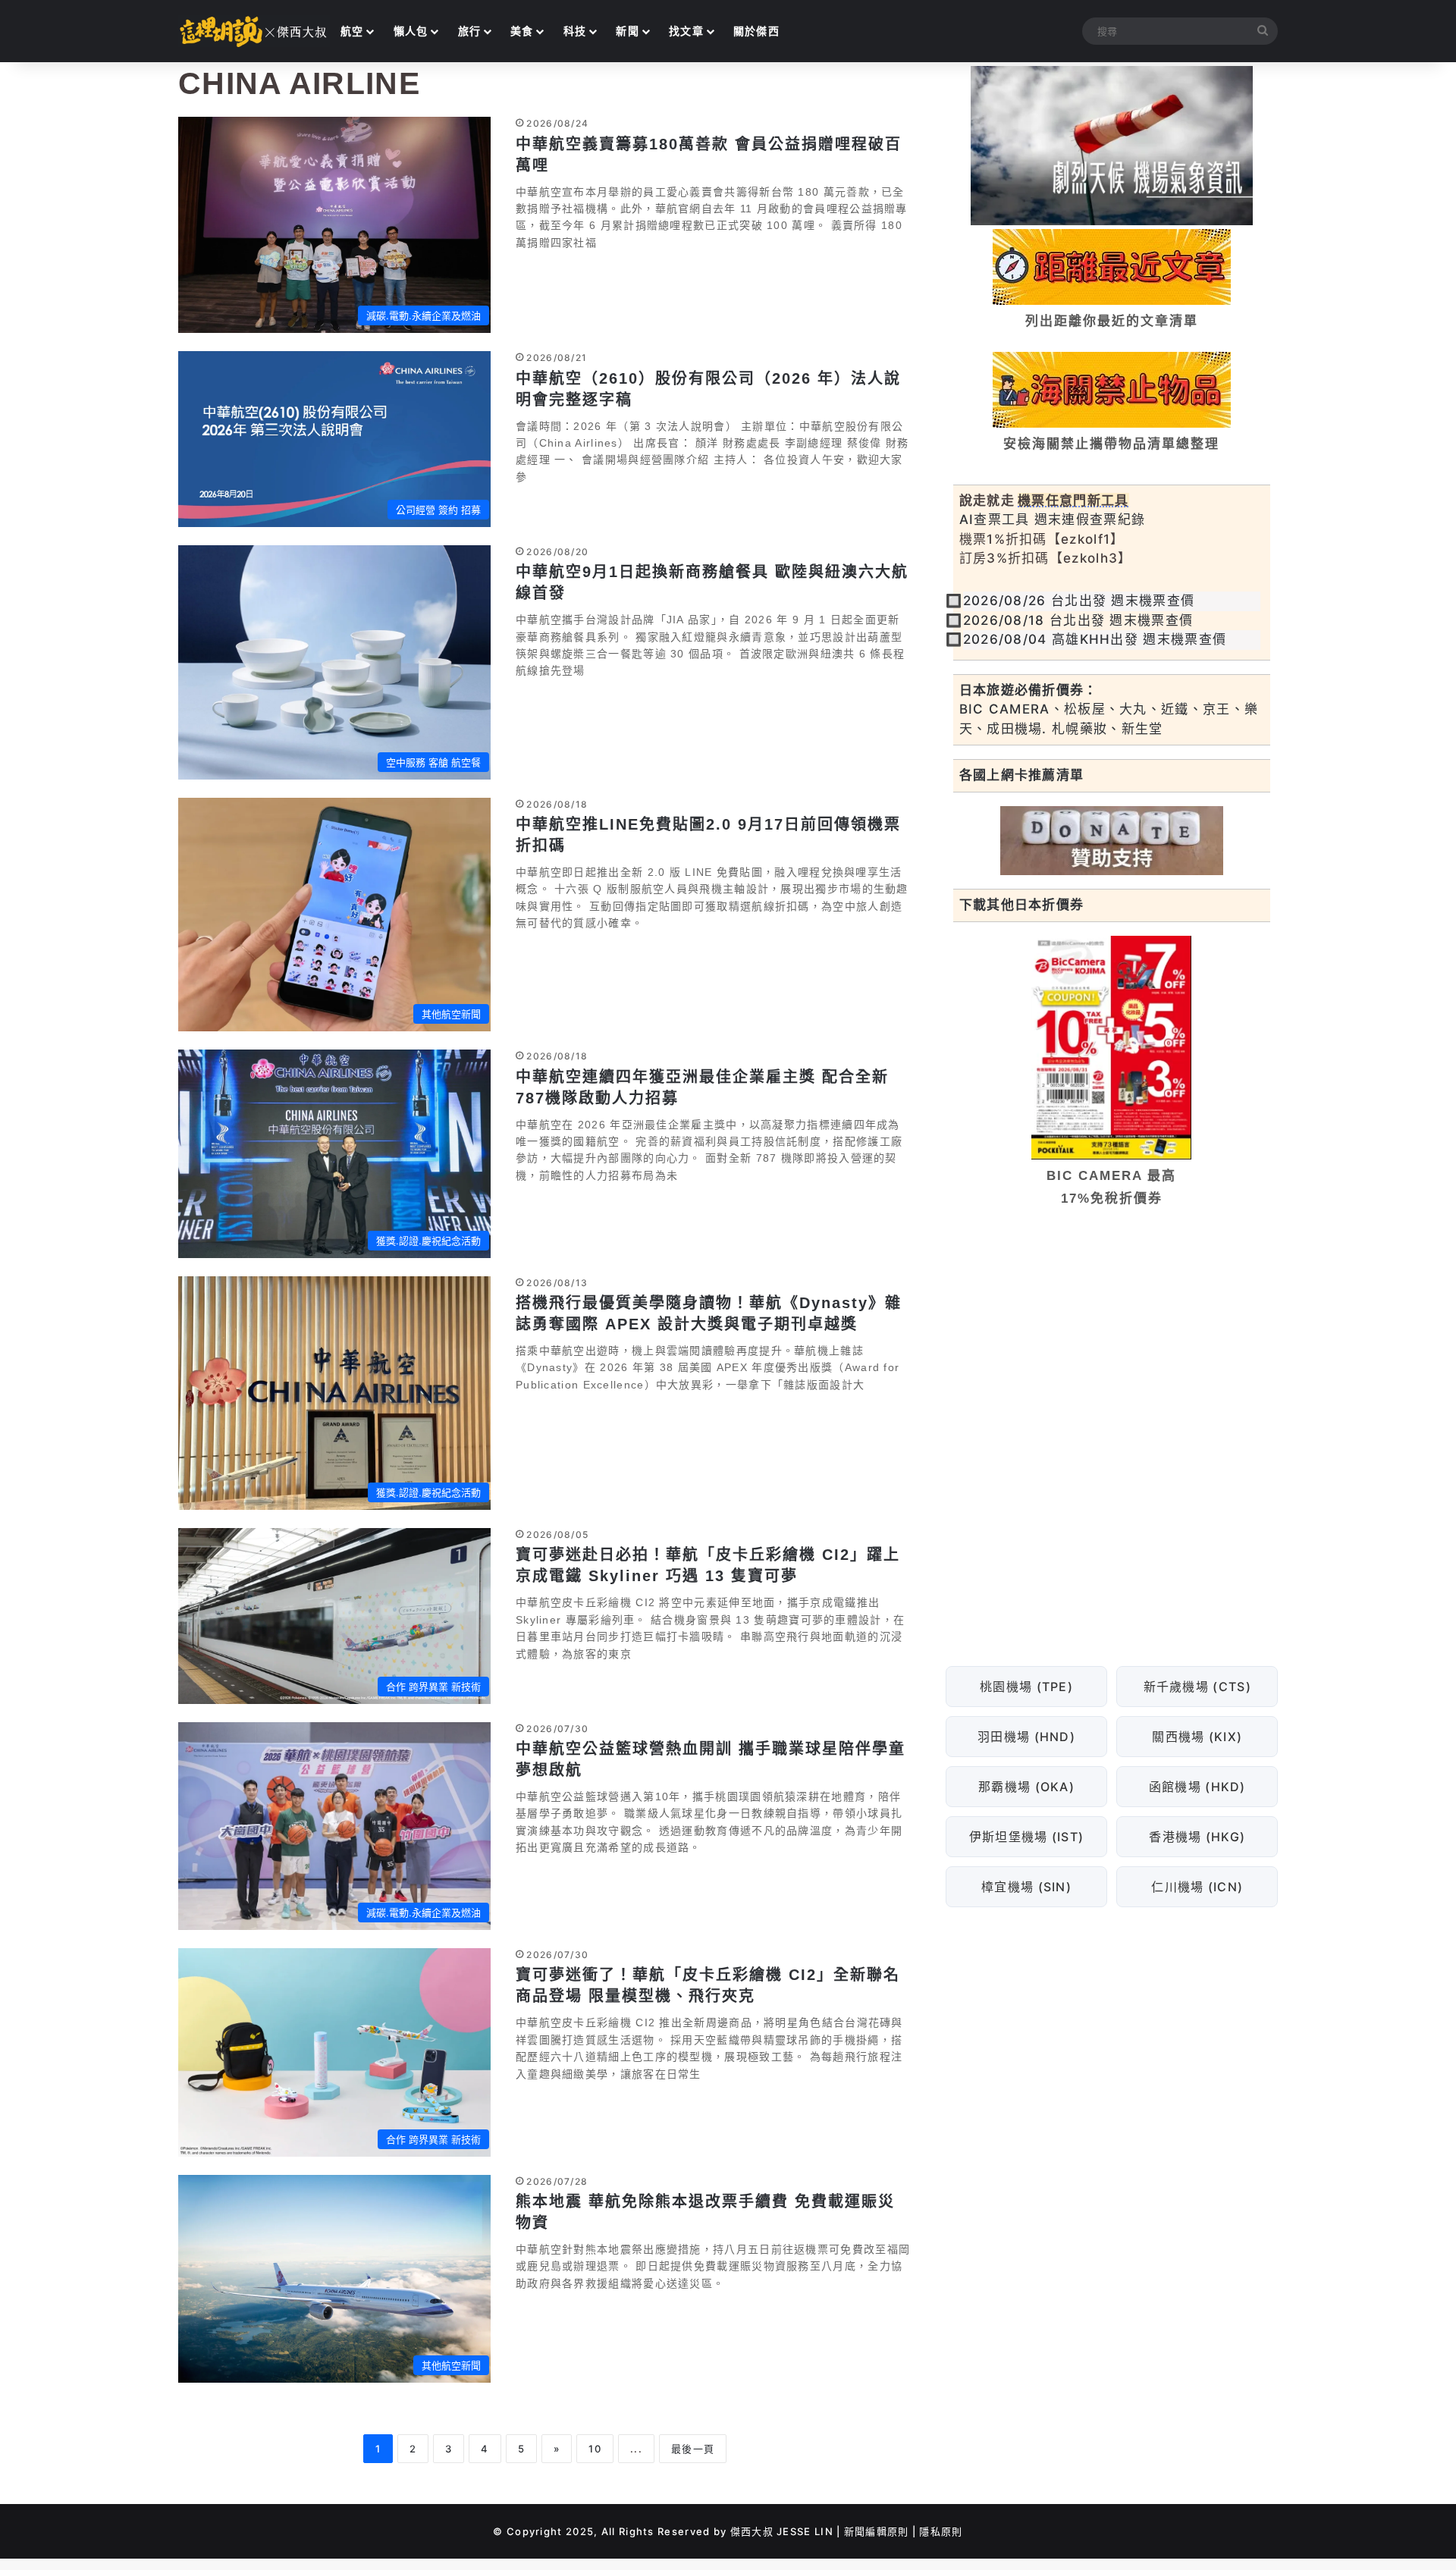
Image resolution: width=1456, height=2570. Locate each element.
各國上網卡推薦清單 (1022, 775)
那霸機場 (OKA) (1026, 1787)
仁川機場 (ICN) (1197, 1887)
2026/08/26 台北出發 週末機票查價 (1079, 601)
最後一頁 (693, 2449)
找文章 (686, 31)
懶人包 (411, 31)
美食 (522, 31)
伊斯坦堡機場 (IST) (1026, 1837)
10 (595, 2449)
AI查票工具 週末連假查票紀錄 (1053, 519)
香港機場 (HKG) (1197, 1837)
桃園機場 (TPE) (1026, 1687)
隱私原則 (941, 2531)
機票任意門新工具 (1073, 501)
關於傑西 (756, 31)
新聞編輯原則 (877, 2531)
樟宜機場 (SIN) (1026, 1887)
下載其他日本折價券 (1022, 905)
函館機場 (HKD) (1197, 1787)
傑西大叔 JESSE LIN (782, 2531)
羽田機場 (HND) (1026, 1737)
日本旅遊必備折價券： (1029, 690)
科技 (575, 31)
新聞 (628, 31)
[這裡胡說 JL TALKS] (254, 31)
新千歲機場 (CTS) (1197, 1687)
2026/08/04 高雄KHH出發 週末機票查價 (1095, 639)
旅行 (470, 31)
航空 (352, 31)
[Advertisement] (1112, 1335)
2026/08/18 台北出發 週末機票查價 (1078, 620)
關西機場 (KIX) (1197, 1737)
